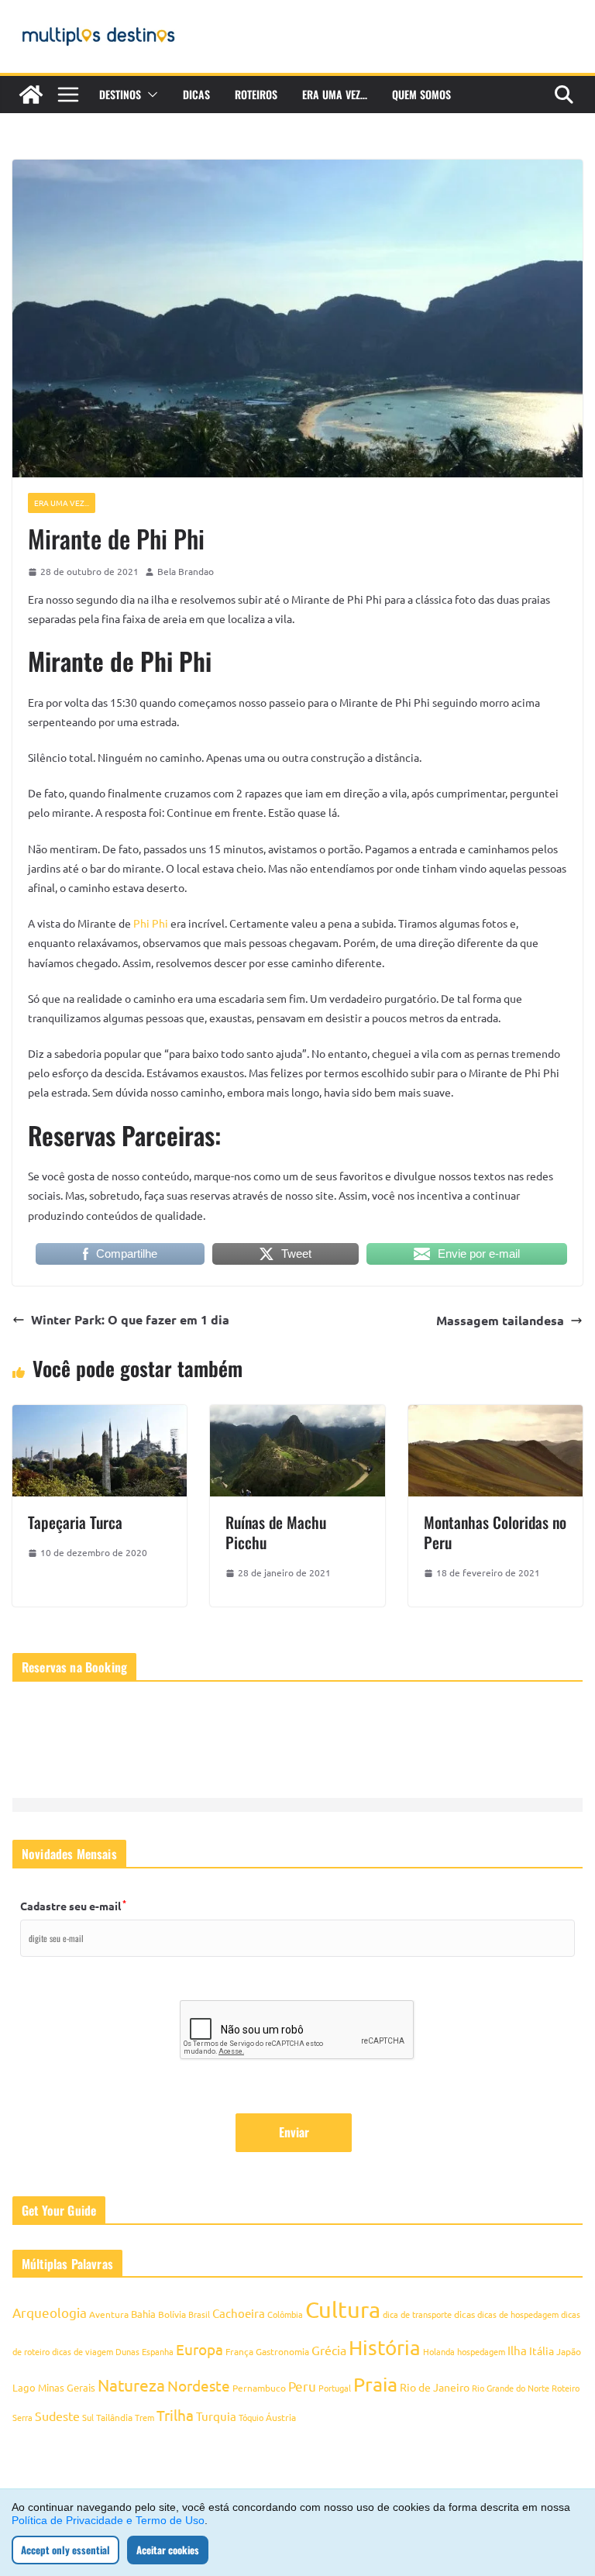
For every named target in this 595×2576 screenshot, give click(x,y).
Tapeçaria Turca (75, 1522)
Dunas (127, 2351)
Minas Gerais (67, 2387)
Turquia (216, 2416)
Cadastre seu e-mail (73, 1906)
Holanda (439, 2351)
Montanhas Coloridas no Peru (495, 1532)
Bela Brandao (186, 571)
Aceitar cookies (168, 2550)
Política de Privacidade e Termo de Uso (108, 2520)
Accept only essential (65, 2550)
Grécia (329, 2350)
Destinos (120, 94)
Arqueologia (50, 2312)
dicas (464, 2314)
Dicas (196, 94)
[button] (150, 95)
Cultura (343, 2309)
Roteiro (566, 2388)
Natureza (131, 2385)
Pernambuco (259, 2388)
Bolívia (172, 2314)
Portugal (335, 2388)
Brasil (199, 2314)
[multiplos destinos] (31, 95)
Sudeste (57, 2416)
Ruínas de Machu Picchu (276, 1532)
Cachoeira (239, 2313)
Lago (24, 2387)
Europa (199, 2349)
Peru (302, 2386)
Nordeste (199, 2385)
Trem (144, 2417)
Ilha (517, 2350)
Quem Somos (421, 94)
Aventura (109, 2314)
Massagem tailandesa (500, 1320)
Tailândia (114, 2417)
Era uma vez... (62, 503)
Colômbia (285, 2314)
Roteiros (256, 94)
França (239, 2351)
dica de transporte (417, 2314)
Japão (569, 2351)
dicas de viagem (83, 2351)
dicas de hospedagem (518, 2314)
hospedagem (481, 2351)
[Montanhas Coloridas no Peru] (495, 1416)
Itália (542, 2350)
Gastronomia (282, 2351)
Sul (88, 2417)
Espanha (158, 2351)
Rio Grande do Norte (511, 2388)
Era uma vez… (335, 94)
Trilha (175, 2415)
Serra (22, 2417)
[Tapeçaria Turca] (100, 1416)
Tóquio (251, 2417)
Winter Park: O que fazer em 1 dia (130, 1319)
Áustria (281, 2417)
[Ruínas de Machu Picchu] (297, 1416)
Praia (375, 2384)
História (385, 2348)
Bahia (143, 2314)
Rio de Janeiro (435, 2387)
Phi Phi (151, 923)
